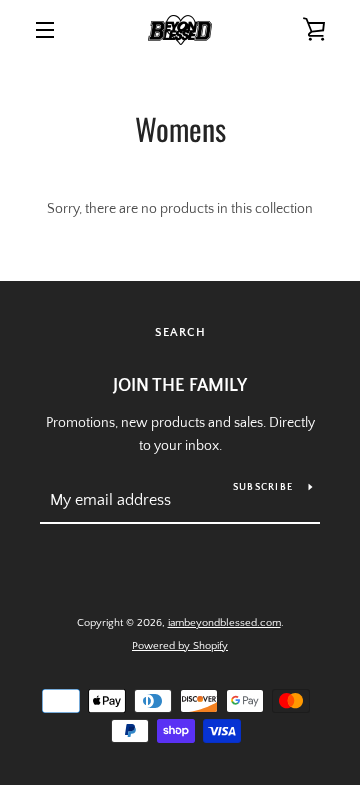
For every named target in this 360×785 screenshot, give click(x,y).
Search (180, 332)
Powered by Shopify (180, 646)
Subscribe (263, 487)
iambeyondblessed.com (224, 623)
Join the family (180, 386)
